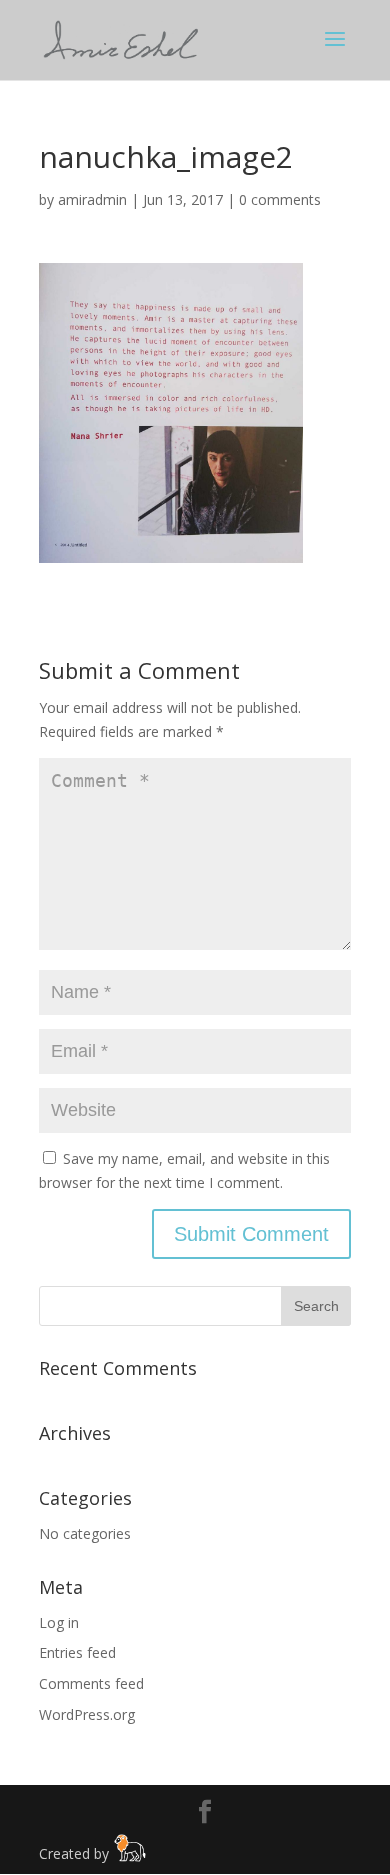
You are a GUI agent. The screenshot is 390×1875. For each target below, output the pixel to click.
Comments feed (91, 1683)
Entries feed (77, 1652)
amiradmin (92, 199)
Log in (59, 1622)
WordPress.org (87, 1714)
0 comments (280, 199)
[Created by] (130, 1856)
